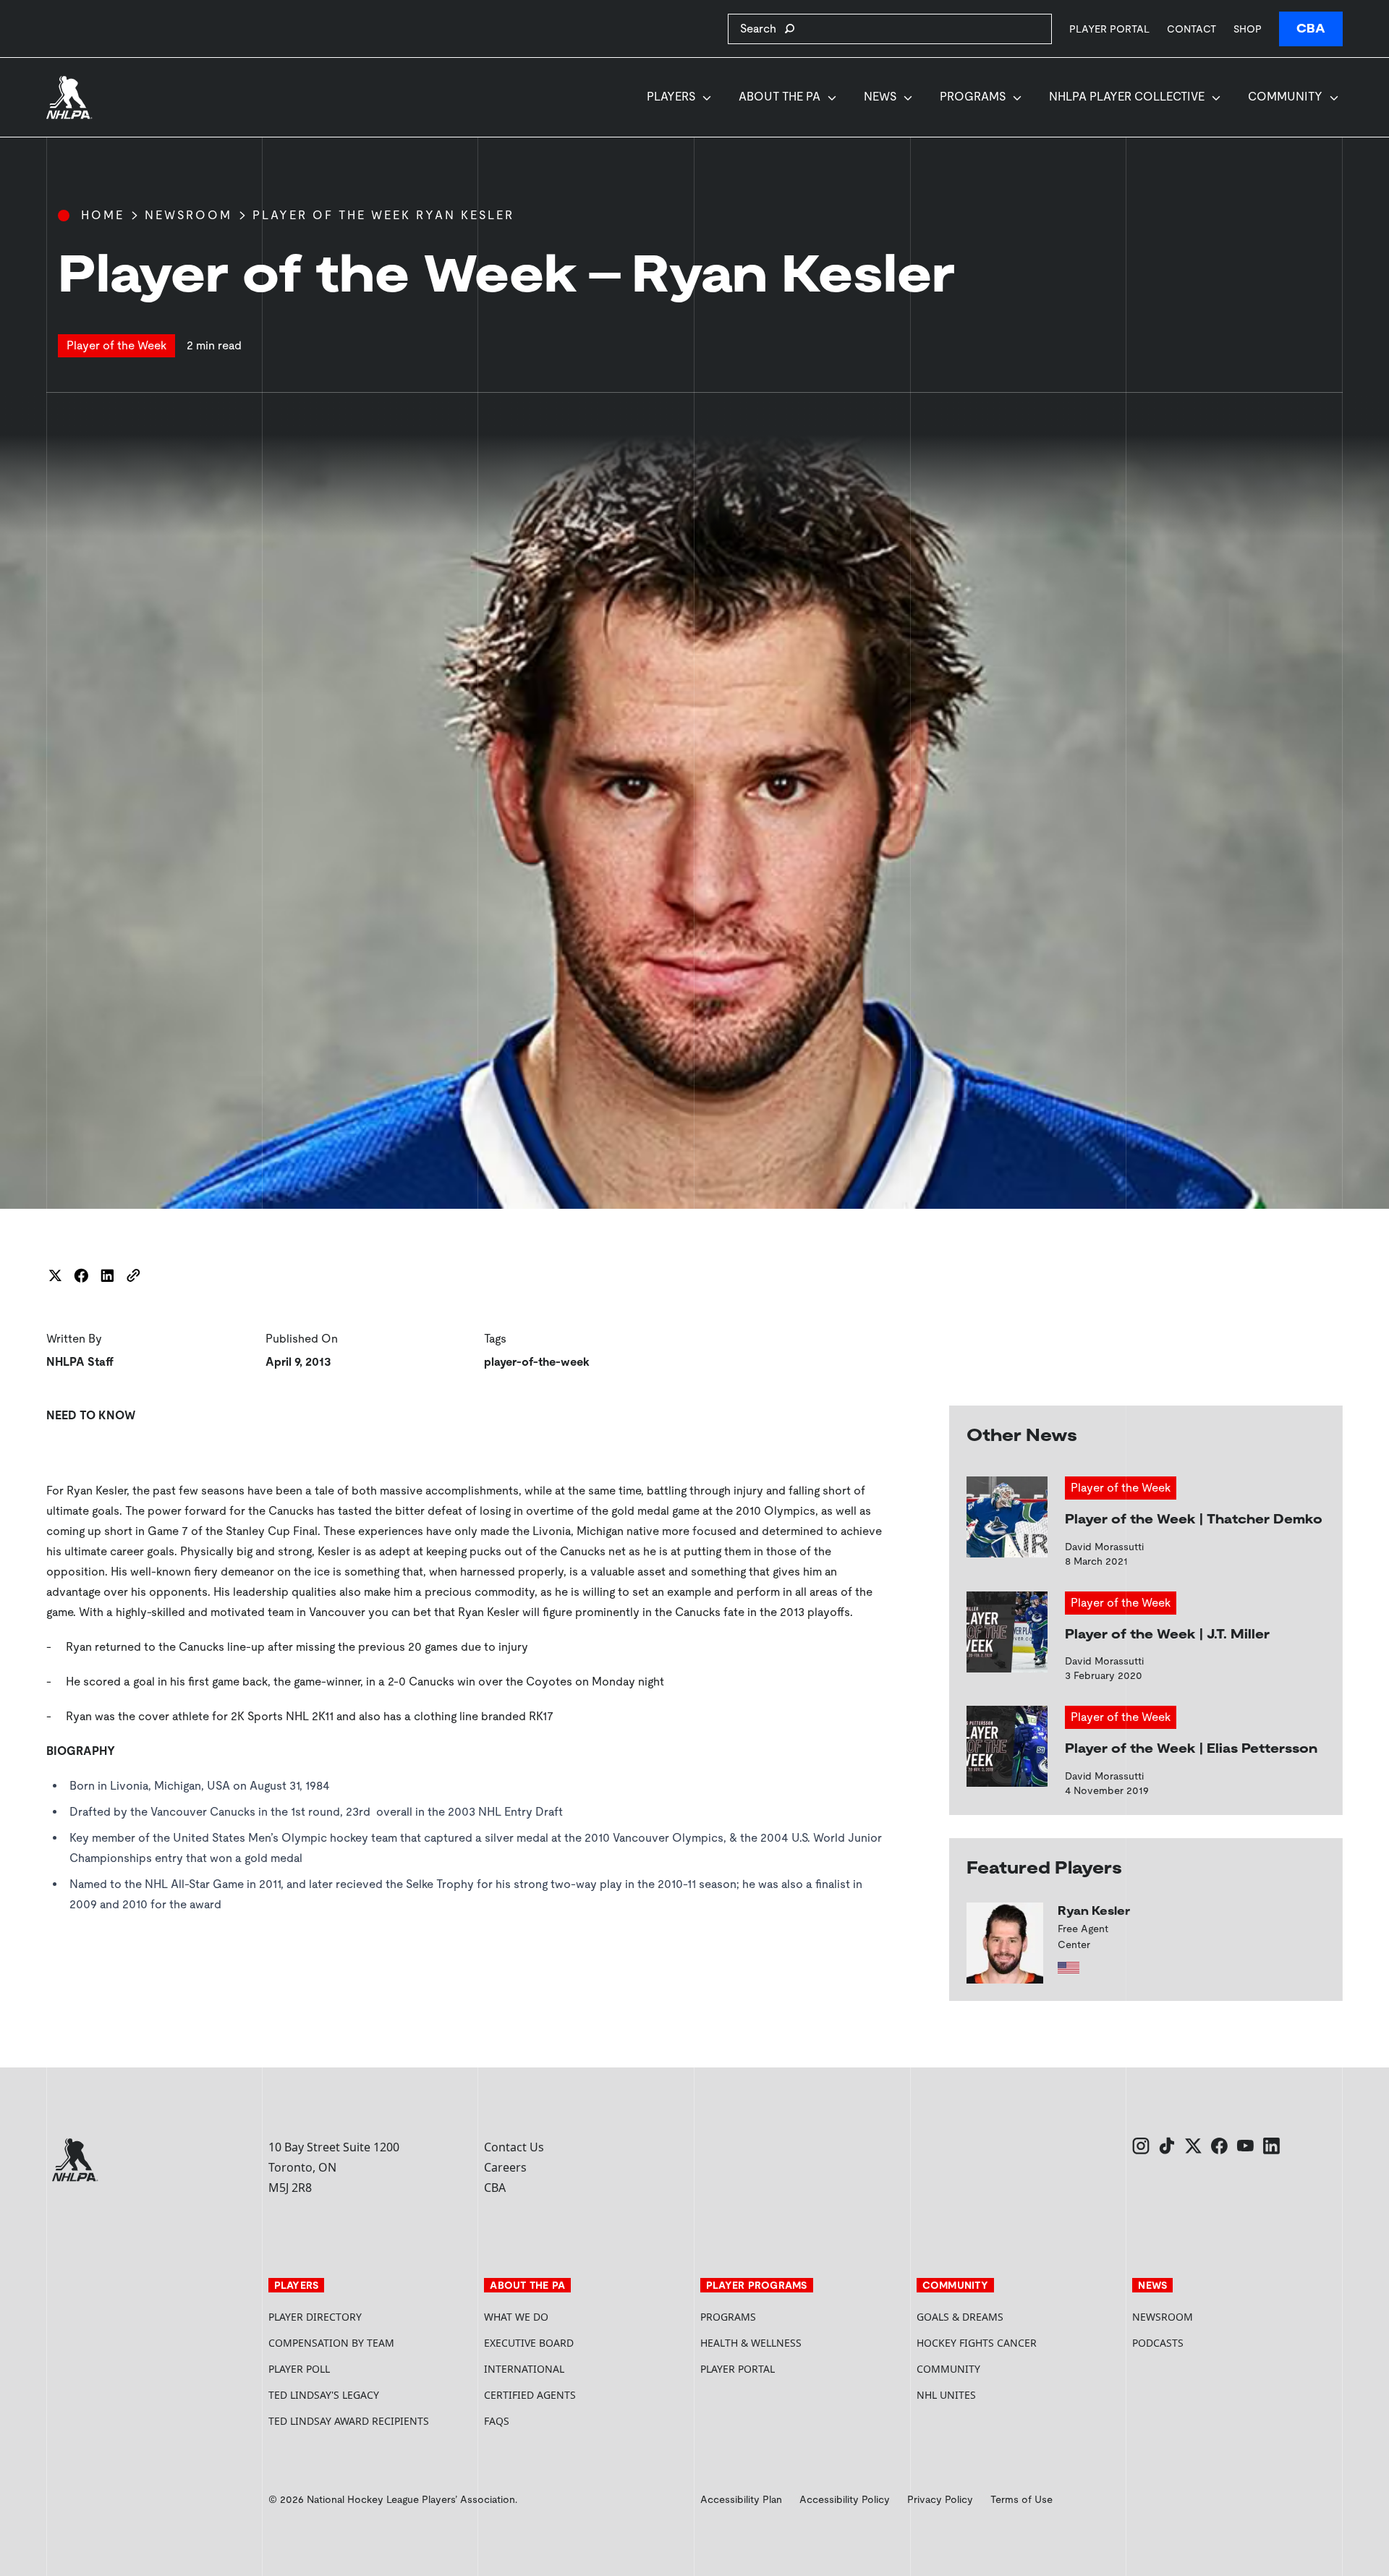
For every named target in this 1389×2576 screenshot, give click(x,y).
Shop (1248, 29)
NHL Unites (1001, 2395)
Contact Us (514, 2147)
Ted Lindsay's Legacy (324, 2395)
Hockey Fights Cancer (977, 2343)
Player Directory (315, 2317)
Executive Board (529, 2343)
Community (1285, 97)
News (880, 97)
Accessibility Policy (845, 2499)
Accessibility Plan (741, 2499)
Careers (505, 2167)
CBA (1311, 29)
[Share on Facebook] (81, 1275)
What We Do (516, 2317)
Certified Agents (530, 2395)
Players (671, 97)
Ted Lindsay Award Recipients (349, 2421)
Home (103, 215)
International (524, 2369)
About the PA (780, 97)
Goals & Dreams (960, 2317)
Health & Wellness (751, 2343)
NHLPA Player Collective (1127, 97)
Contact (1192, 29)
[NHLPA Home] (69, 98)
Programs (973, 97)
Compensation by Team (331, 2343)
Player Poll (299, 2369)
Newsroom (188, 215)
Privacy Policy (940, 2499)
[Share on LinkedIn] (107, 1275)
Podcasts (1158, 2343)
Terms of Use (1021, 2499)
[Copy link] (133, 1275)
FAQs (497, 2421)
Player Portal (1109, 29)
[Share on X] (55, 1275)
